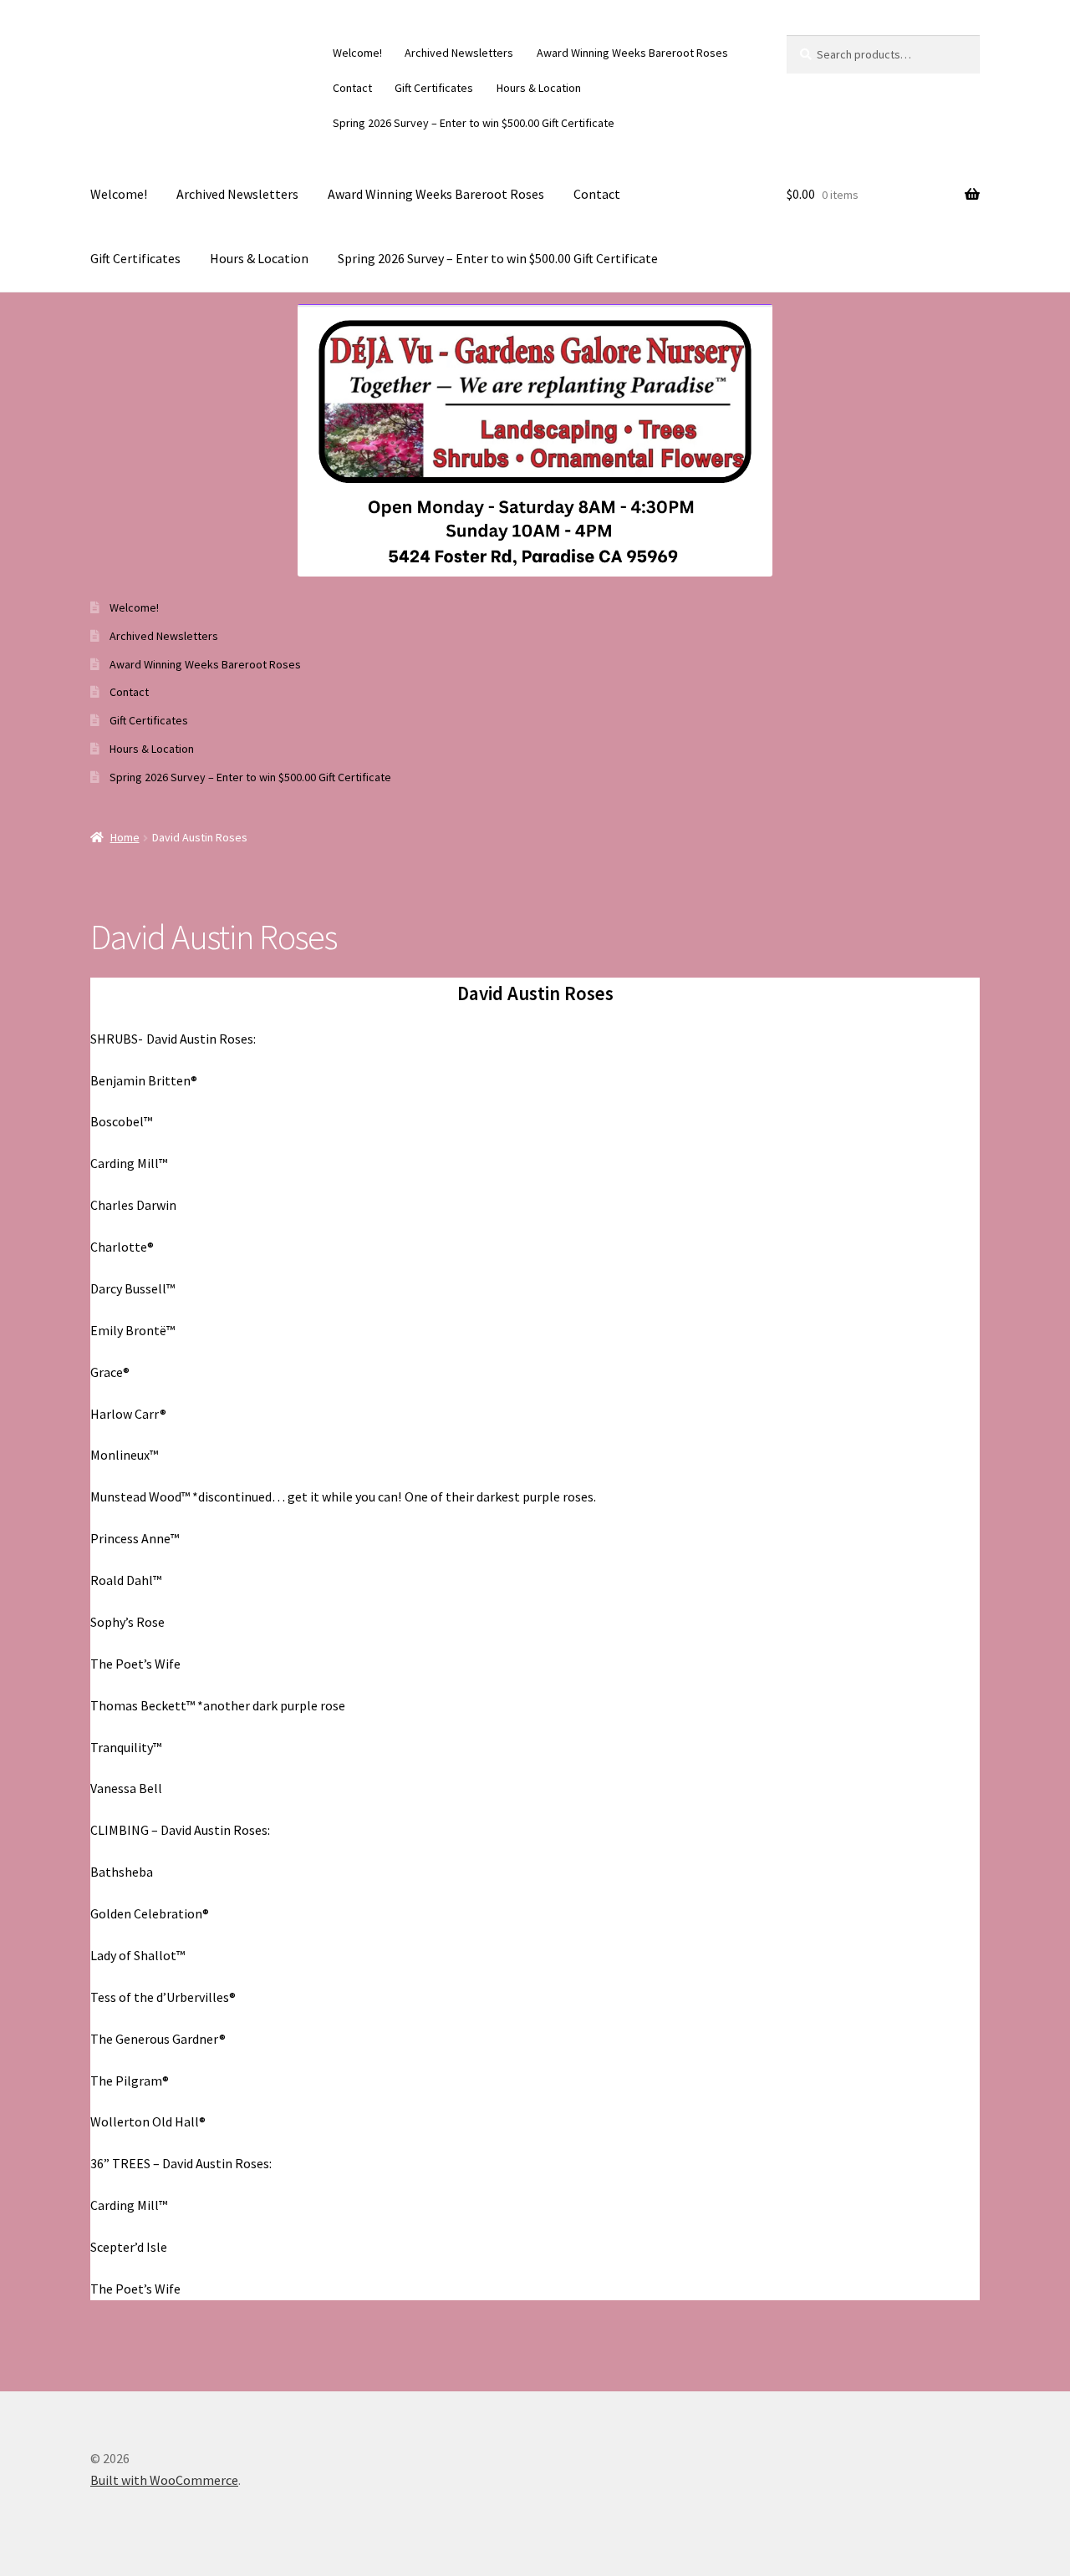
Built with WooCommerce (164, 2480)
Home (125, 837)
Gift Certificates (434, 88)
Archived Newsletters (459, 53)
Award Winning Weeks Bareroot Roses (632, 53)
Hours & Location (539, 88)
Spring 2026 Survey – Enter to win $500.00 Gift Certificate (474, 123)
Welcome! (357, 53)
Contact (352, 88)
